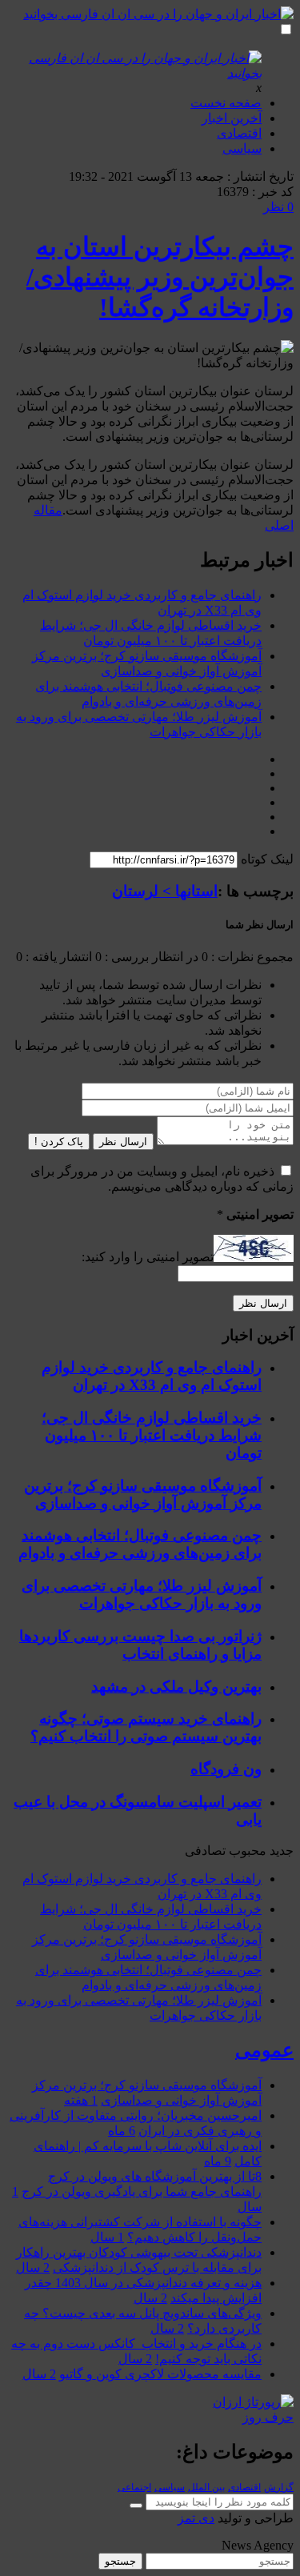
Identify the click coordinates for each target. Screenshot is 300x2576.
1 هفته (81, 2100)
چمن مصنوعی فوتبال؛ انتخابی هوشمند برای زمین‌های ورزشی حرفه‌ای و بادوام (140, 1544)
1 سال (107, 2237)
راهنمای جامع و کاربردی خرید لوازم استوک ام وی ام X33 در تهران (152, 1376)
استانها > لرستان (165, 891)
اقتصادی (239, 133)
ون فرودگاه (226, 1769)
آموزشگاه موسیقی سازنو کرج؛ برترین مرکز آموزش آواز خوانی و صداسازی (143, 1494)
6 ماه (122, 2131)
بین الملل (206, 2487)
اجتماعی (134, 2487)
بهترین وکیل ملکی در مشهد (176, 1687)
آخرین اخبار (232, 118)
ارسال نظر (123, 1142)
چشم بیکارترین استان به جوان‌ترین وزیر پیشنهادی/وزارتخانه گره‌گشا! (160, 277)
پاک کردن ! (59, 1142)
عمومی (264, 2050)
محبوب (248, 1851)
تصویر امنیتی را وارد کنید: (148, 1258)
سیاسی (242, 148)
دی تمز (196, 2518)
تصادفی (205, 1851)
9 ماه (218, 2161)
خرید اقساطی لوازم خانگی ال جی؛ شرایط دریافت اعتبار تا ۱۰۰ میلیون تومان (152, 1435)
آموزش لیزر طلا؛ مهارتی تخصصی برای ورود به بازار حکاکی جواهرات (142, 1594)
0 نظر (278, 207)
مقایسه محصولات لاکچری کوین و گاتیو (160, 2374)
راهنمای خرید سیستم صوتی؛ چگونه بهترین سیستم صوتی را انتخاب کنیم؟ (146, 1727)
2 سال (33, 2268)
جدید (282, 1851)
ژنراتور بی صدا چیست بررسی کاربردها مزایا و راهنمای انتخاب (140, 1645)
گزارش (279, 2487)
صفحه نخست (226, 103)
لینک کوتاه (267, 859)
